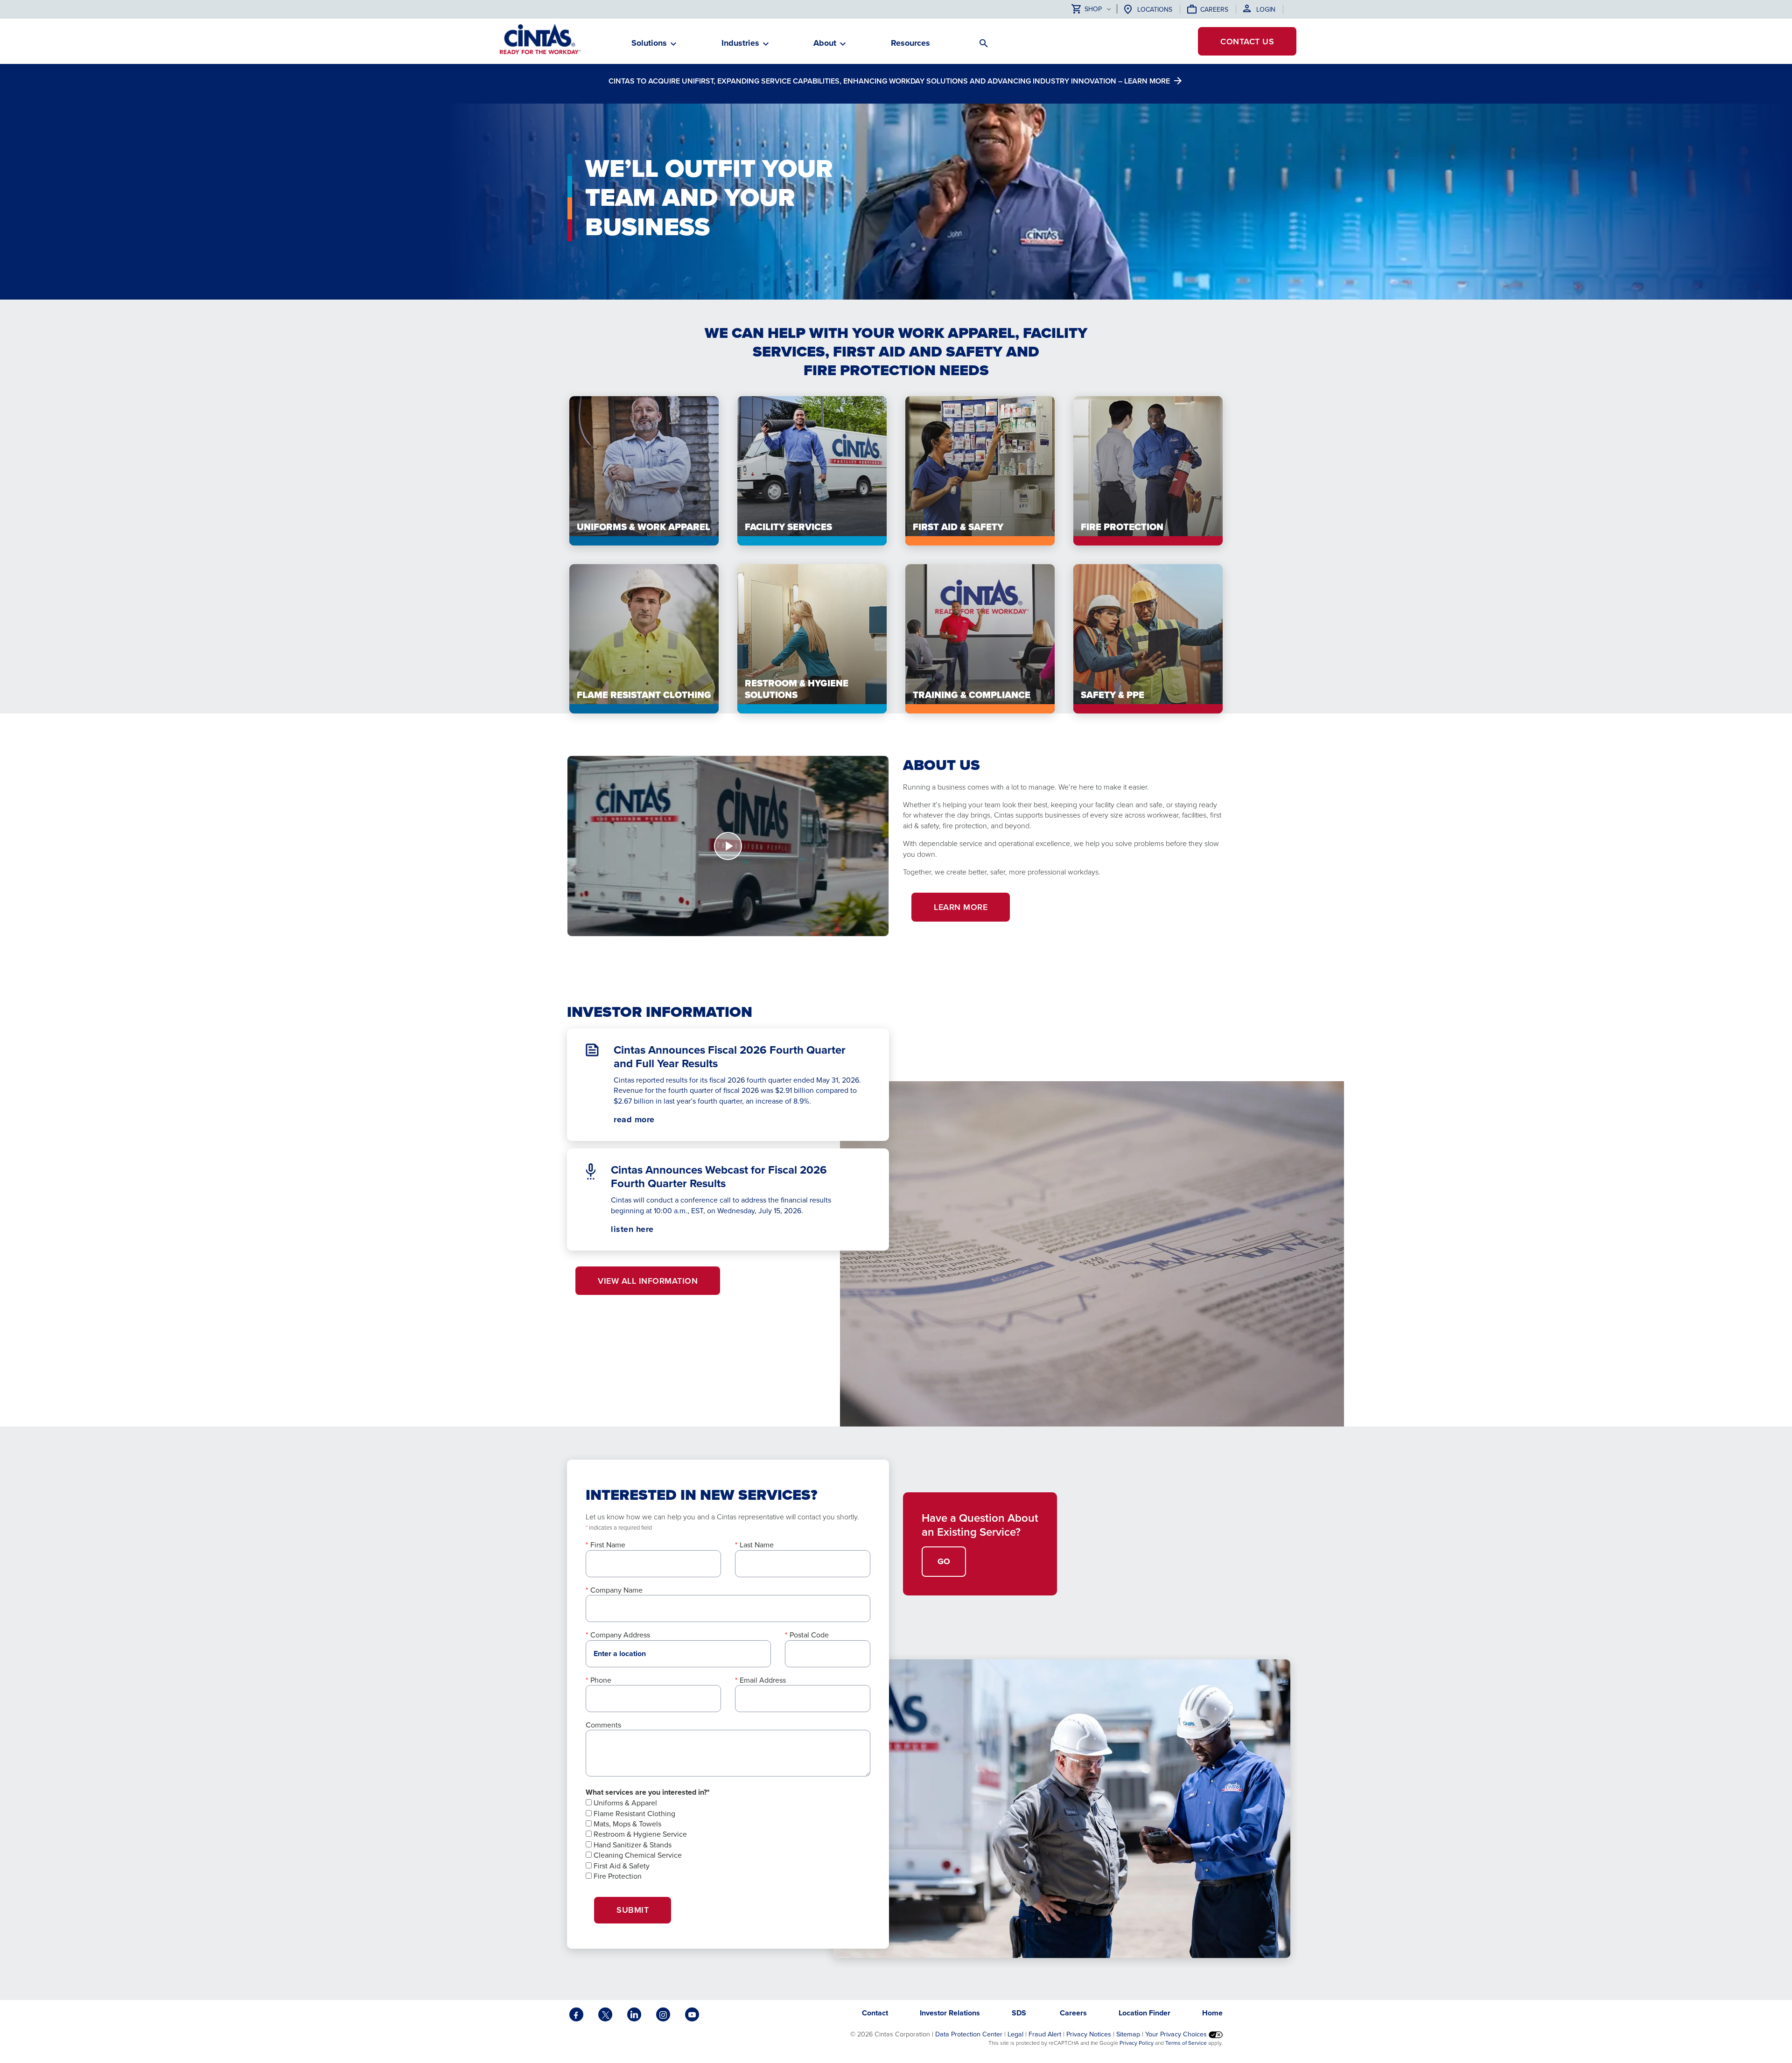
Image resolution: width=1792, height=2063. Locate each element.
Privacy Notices (1089, 2034)
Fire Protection (617, 1876)
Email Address (763, 1680)
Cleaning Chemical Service (637, 1855)
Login (1266, 9)
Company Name (616, 1590)
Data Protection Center (969, 2034)
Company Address (620, 1635)
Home (1212, 2013)
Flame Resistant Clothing (633, 1813)
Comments (603, 1725)
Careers (1214, 9)
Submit (633, 1910)
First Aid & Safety (621, 1866)
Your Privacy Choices (1177, 2034)
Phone (601, 1680)
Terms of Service (1186, 2043)
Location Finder (1144, 2013)
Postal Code (809, 1635)
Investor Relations (950, 2013)
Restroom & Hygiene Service (639, 1834)
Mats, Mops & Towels (626, 1824)
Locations (1155, 9)
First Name (608, 1545)
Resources (910, 43)
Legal (1015, 2034)
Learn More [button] (961, 907)
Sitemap (1128, 2034)
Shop (1093, 9)
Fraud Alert (1045, 2034)
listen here (649, 1229)
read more (634, 1119)
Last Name (757, 1545)
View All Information (648, 1281)
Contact (1247, 41)
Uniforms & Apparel (624, 1803)
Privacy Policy (1137, 2043)
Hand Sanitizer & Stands (632, 1845)
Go (944, 1561)
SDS (1020, 2013)
